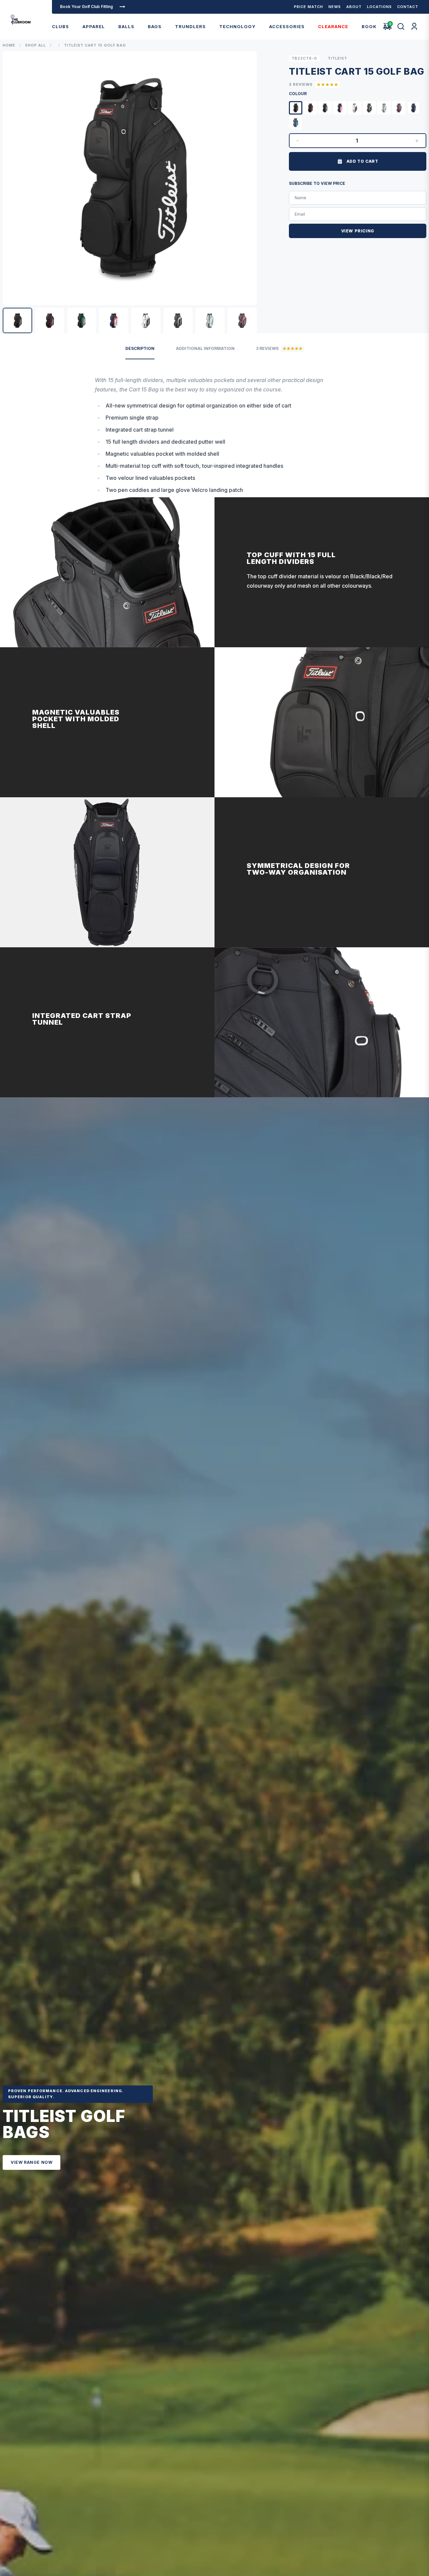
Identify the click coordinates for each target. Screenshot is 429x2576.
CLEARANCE (333, 26)
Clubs (60, 26)
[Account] (414, 26)
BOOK (369, 26)
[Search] (401, 26)
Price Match (309, 7)
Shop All (36, 45)
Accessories (287, 26)
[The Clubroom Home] (21, 20)
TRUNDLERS (190, 26)
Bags (155, 26)
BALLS (126, 26)
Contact (408, 7)
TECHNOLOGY (237, 26)
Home (9, 45)
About (354, 7)
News (335, 7)
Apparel (94, 26)
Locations (379, 7)
